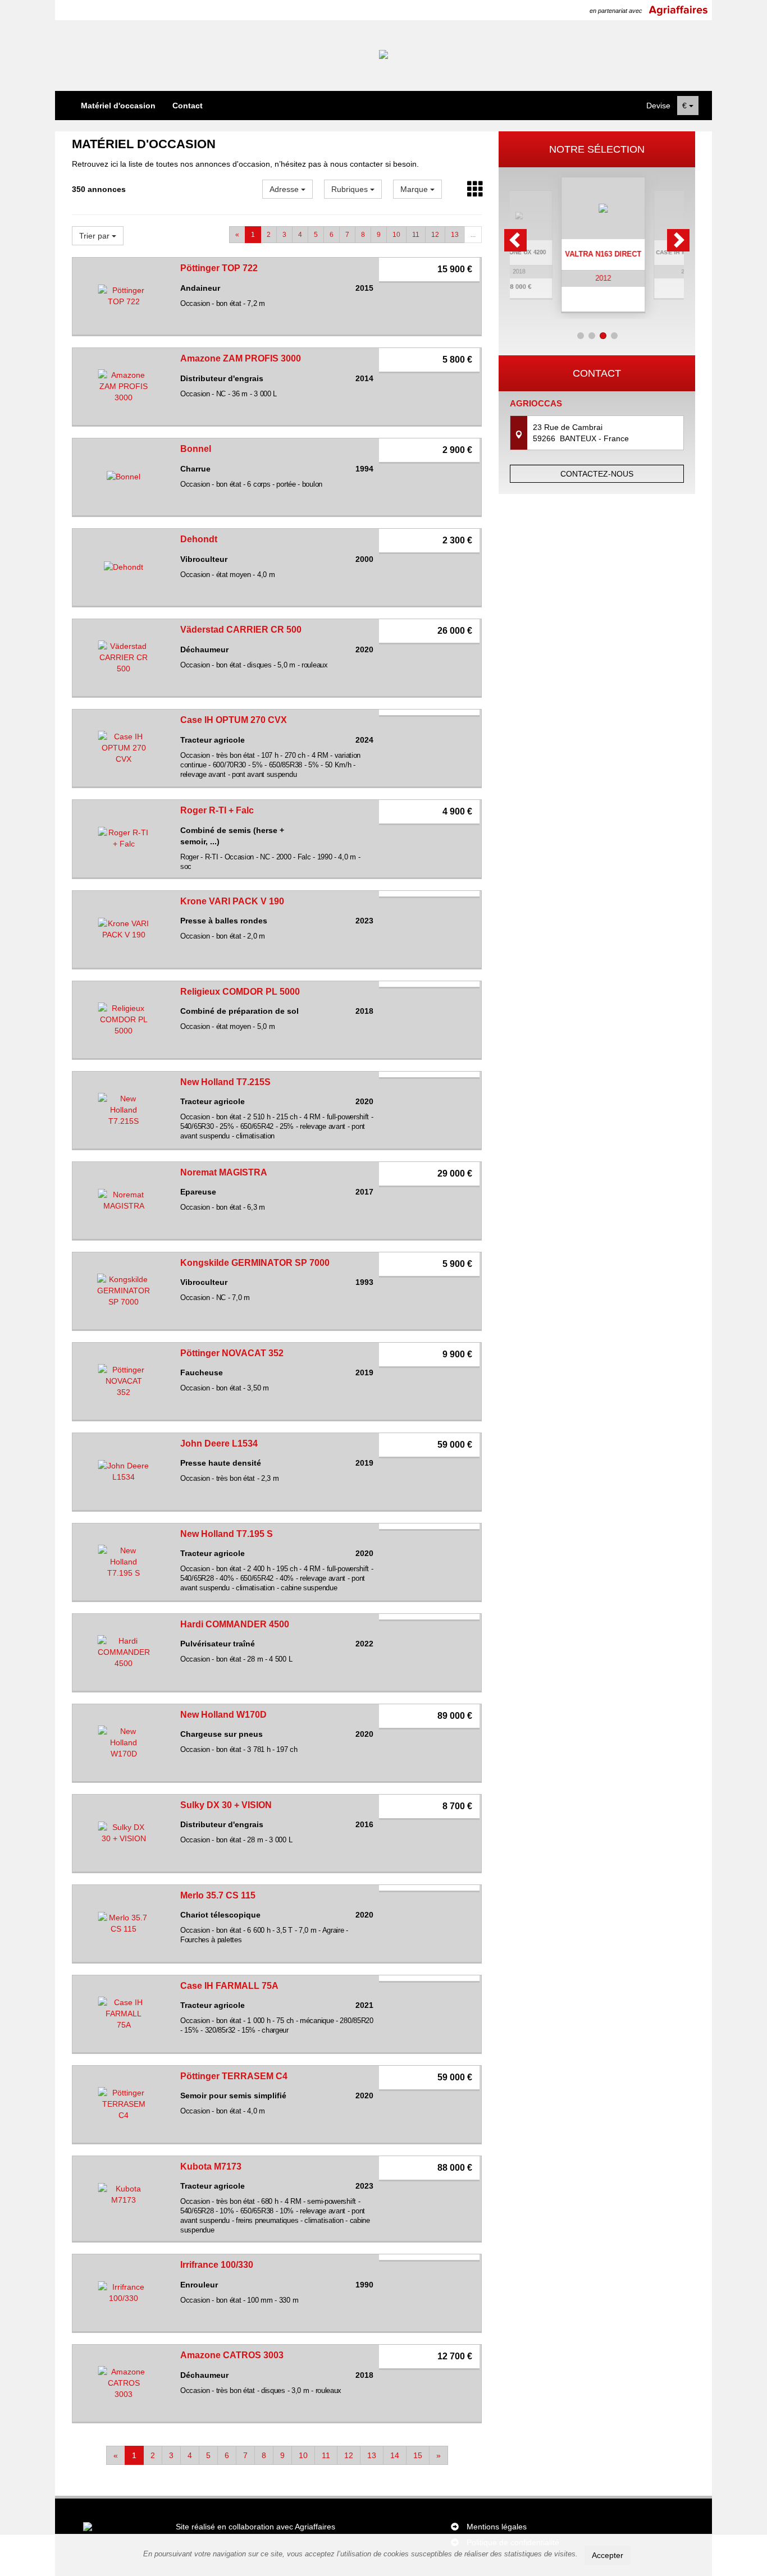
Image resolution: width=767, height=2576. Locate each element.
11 (416, 235)
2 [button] (592, 336)
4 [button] (614, 336)
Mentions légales (497, 2527)
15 (418, 2455)
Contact (188, 106)
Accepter (608, 2555)
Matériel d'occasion (118, 106)
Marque (415, 189)
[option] (597, 245)
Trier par (95, 236)
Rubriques (351, 189)
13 (455, 235)
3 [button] (603, 336)
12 (435, 235)
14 (395, 2455)
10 (396, 235)
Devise (658, 106)
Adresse (285, 189)
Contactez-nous (597, 474)
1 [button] (581, 336)
